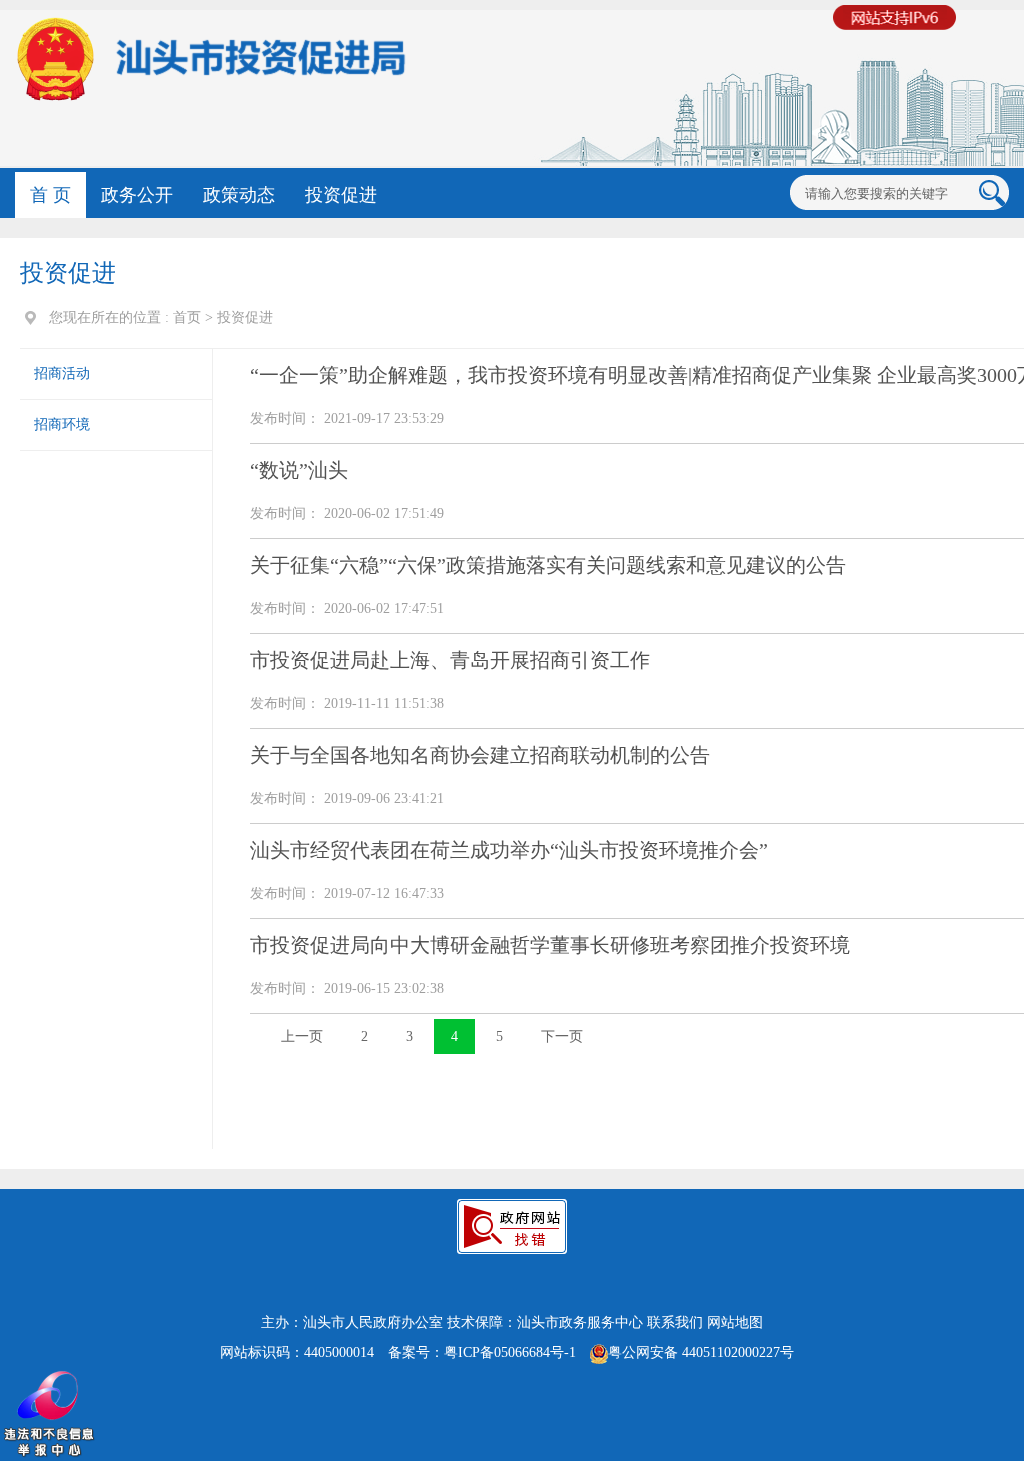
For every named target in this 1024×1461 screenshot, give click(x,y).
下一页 (562, 1036)
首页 (187, 317)
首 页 (50, 195)
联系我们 (675, 1322)
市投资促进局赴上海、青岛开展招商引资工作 (450, 660)
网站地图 (735, 1322)
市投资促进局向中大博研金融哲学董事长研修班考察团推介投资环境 (550, 945)
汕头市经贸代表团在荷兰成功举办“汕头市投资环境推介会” (509, 850)
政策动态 (239, 195)
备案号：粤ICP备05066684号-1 (482, 1352)
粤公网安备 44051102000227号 (701, 1352)
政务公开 (137, 195)
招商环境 (62, 424)
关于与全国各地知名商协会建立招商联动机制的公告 (480, 755)
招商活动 (62, 373)
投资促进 (341, 195)
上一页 (302, 1036)
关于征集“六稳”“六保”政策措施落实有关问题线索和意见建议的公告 (548, 565)
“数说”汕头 (299, 470)
